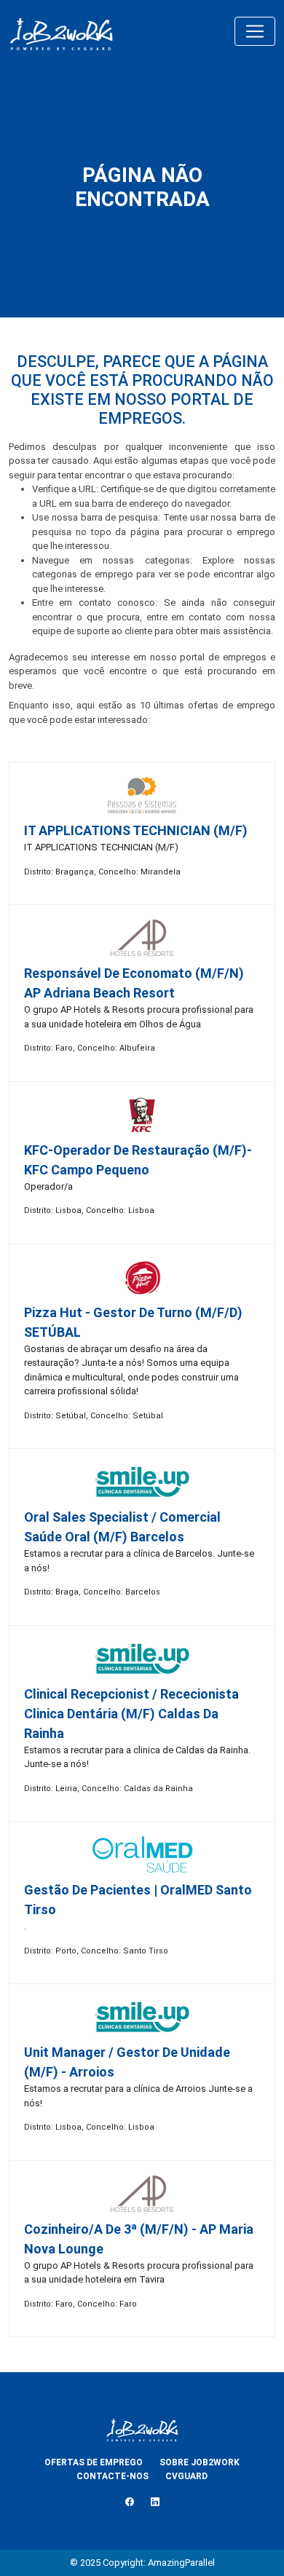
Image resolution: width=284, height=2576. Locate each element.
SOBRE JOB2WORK (200, 2462)
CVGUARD (186, 2476)
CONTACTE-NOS (113, 2476)
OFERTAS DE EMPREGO (94, 2462)
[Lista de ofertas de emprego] (61, 31)
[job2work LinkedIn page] (155, 2502)
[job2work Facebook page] (130, 2502)
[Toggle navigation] (255, 31)
